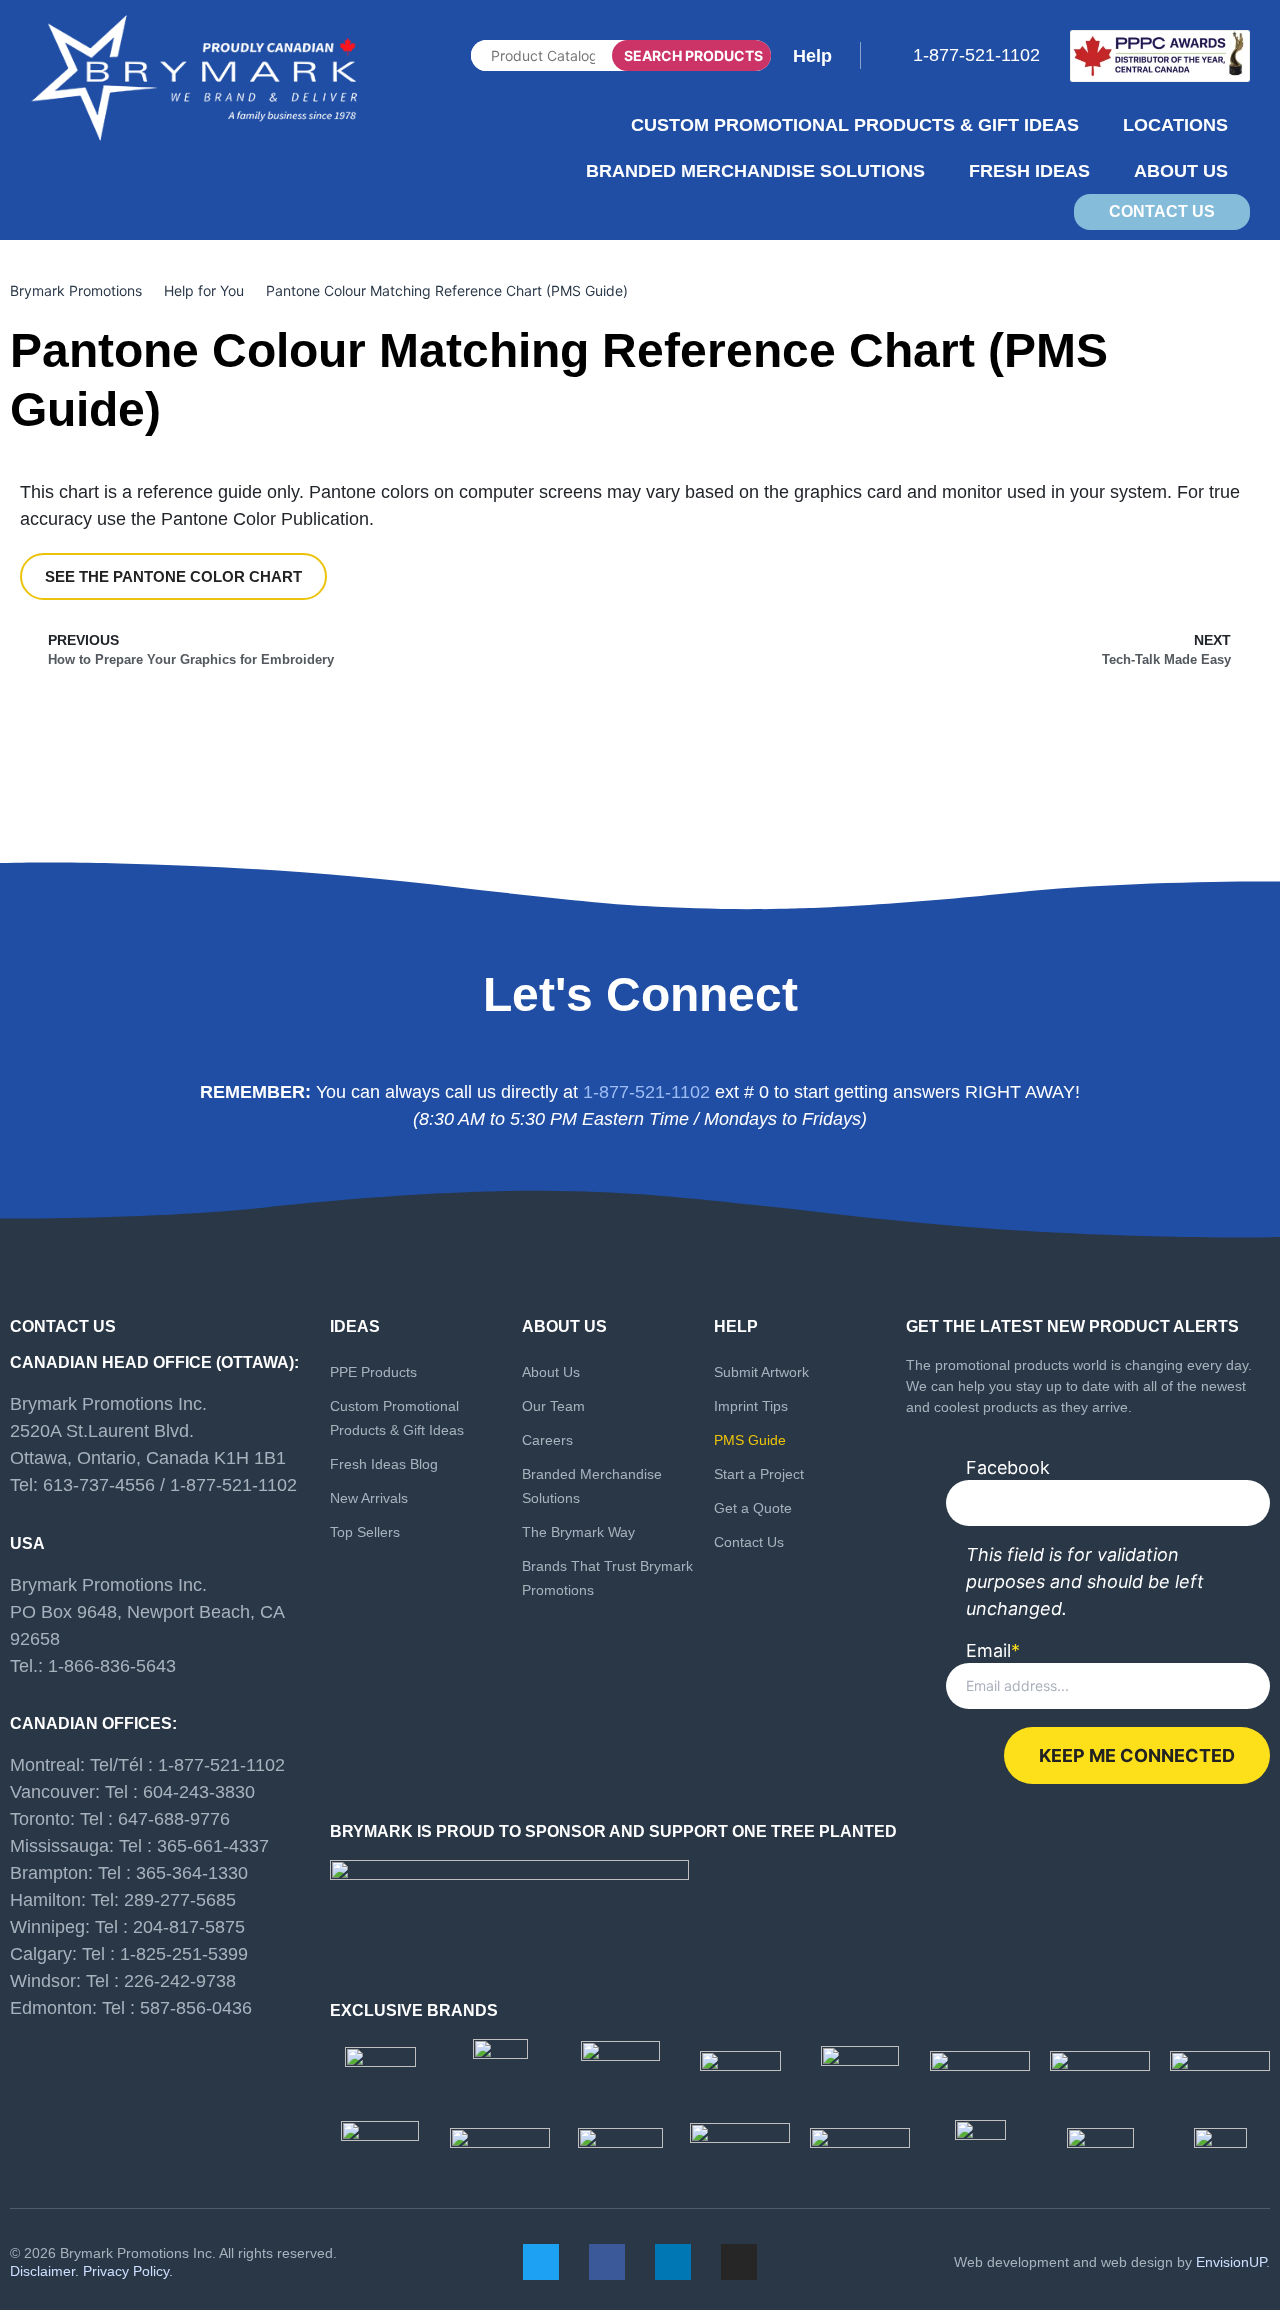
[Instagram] (739, 2262)
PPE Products (373, 1372)
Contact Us (749, 1542)
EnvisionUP (1231, 2262)
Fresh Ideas (1029, 171)
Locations (1175, 125)
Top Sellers (365, 1532)
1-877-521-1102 (976, 55)
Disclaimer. (44, 2271)
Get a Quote (753, 1508)
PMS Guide (750, 1440)
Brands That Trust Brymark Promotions (607, 1578)
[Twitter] (541, 2262)
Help (812, 56)
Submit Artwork (761, 1372)
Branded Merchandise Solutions (755, 171)
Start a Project (759, 1474)
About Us (1181, 171)
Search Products (693, 55)
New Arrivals (369, 1498)
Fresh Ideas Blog (384, 1464)
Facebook (1008, 1468)
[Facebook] (607, 2262)
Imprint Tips (751, 1406)
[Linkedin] (673, 2262)
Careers (547, 1440)
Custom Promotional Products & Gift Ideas (855, 125)
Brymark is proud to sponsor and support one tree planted (613, 1831)
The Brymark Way (578, 1532)
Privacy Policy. (128, 2271)
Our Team (553, 1406)
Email (993, 1651)
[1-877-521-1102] (901, 52)
